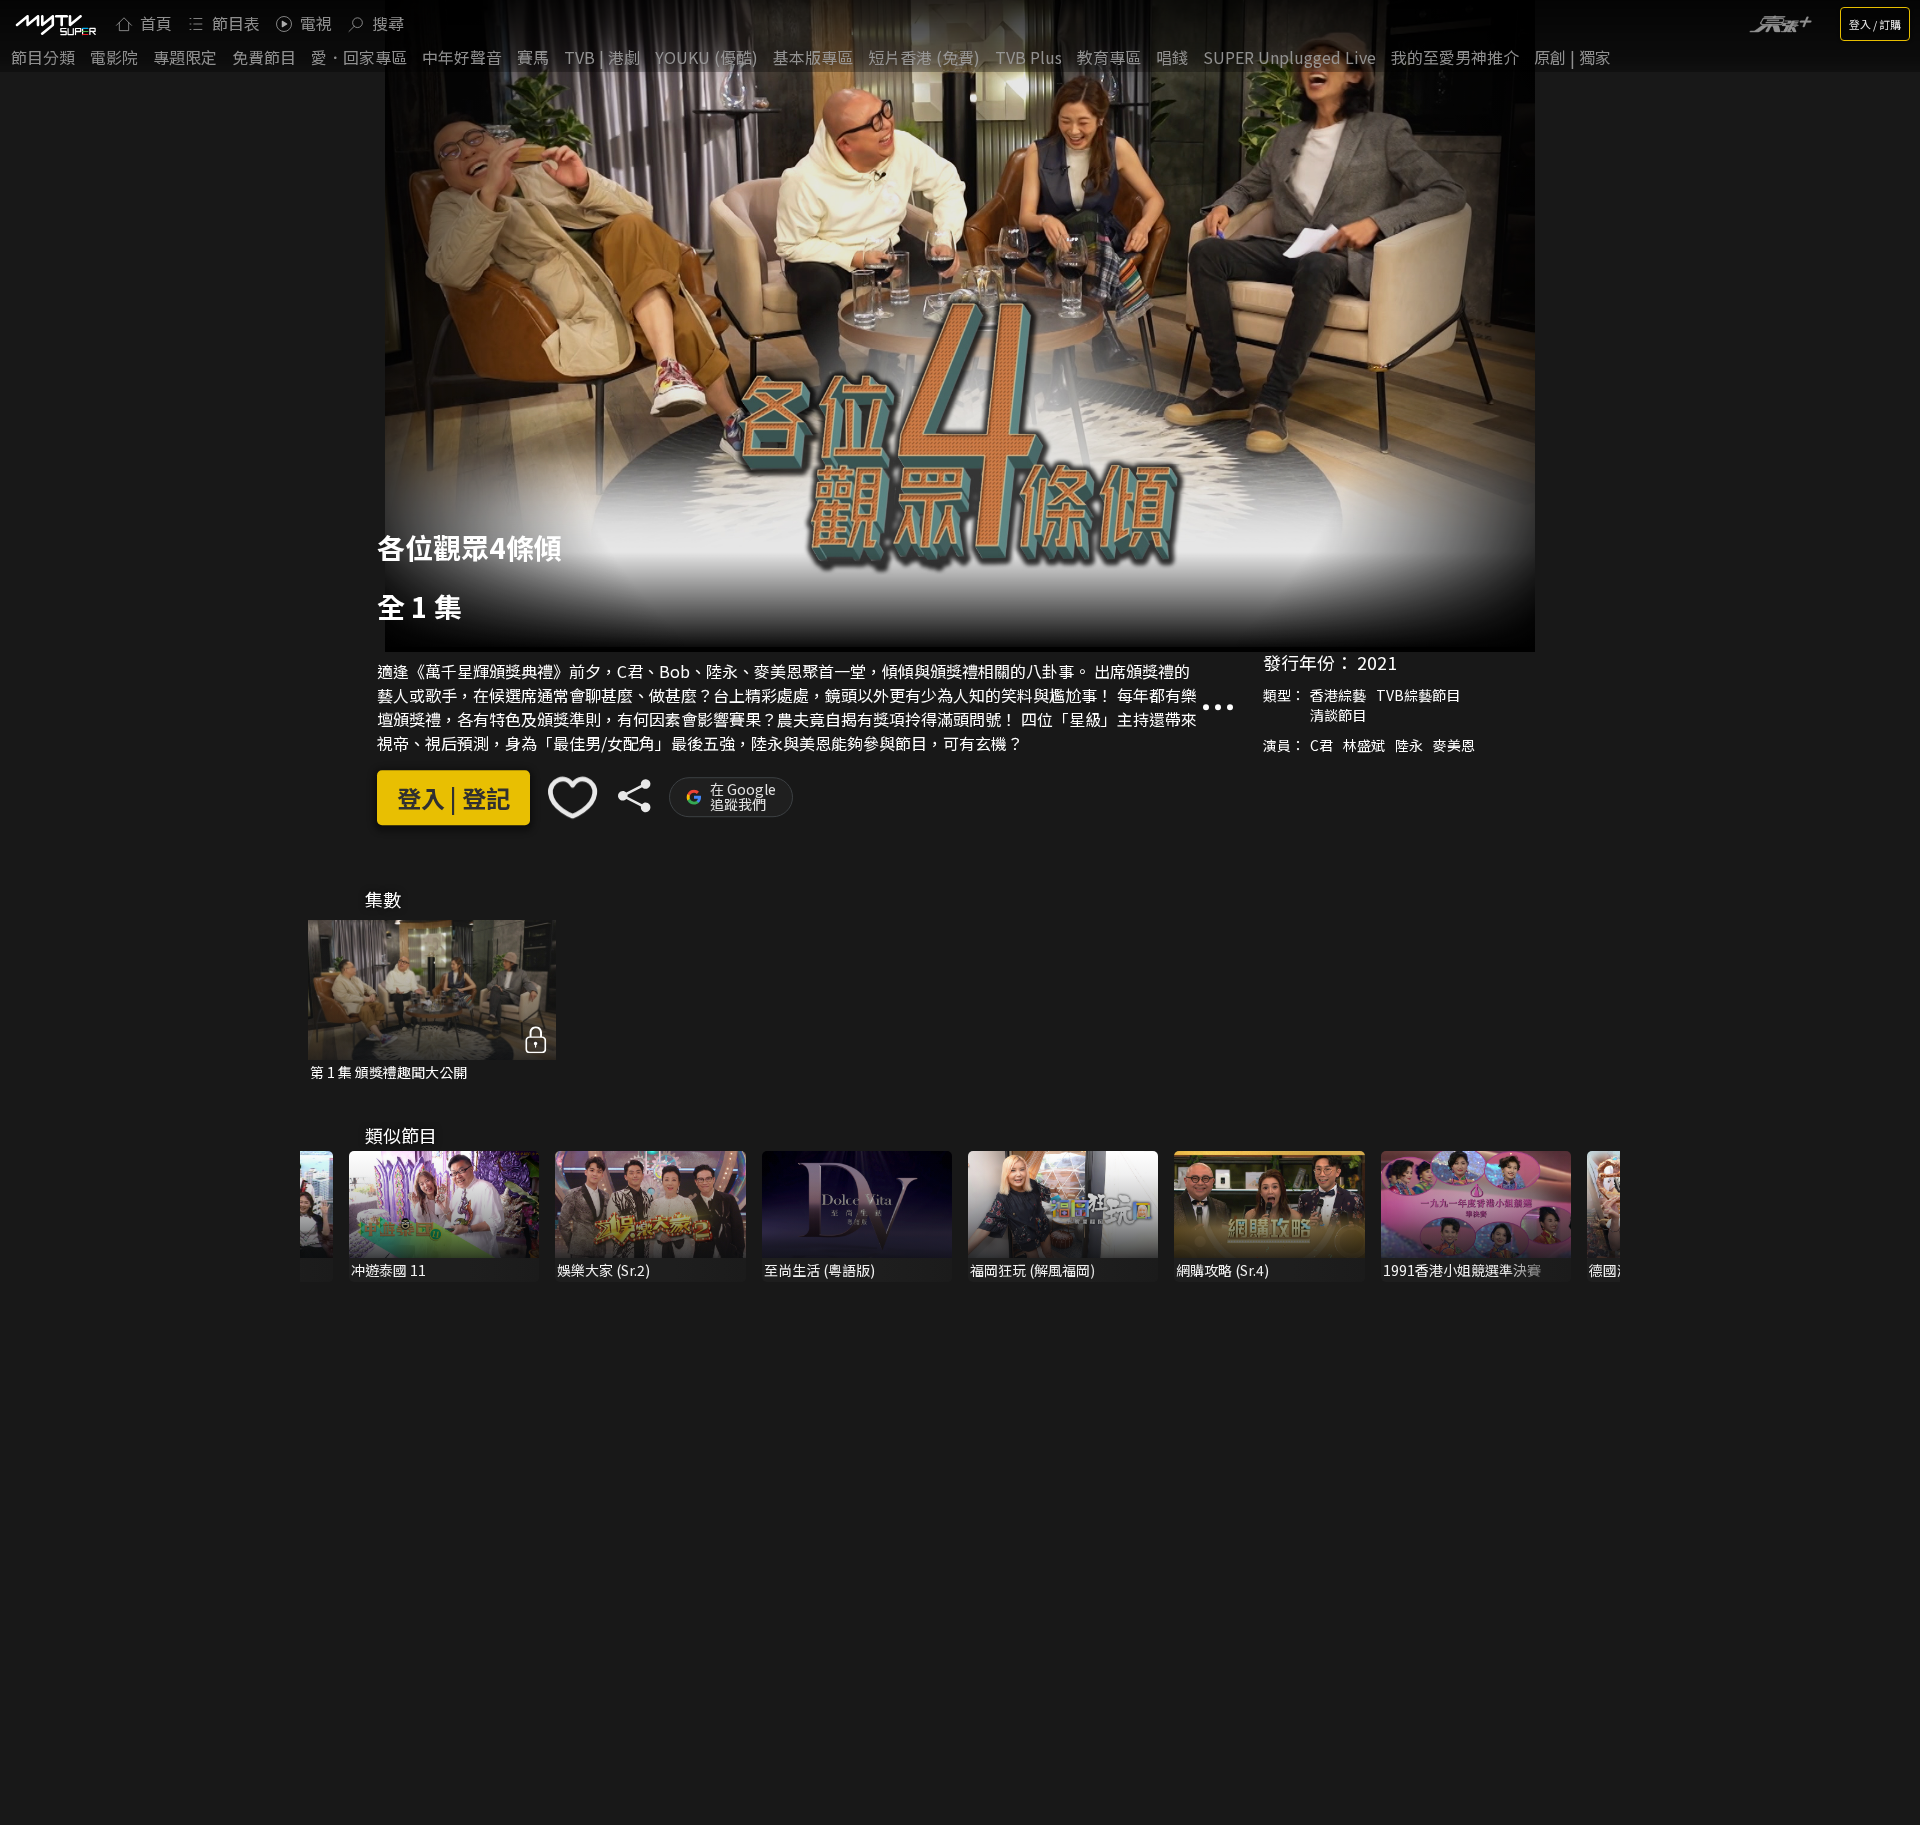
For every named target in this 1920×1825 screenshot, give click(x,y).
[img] (55, 24)
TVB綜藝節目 (1418, 695)
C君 (1321, 745)
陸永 (1409, 745)
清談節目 (1338, 715)
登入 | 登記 (453, 797)
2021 (1377, 662)
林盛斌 (1364, 745)
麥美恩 (1454, 745)
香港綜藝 (1338, 695)
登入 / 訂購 (1875, 24)
